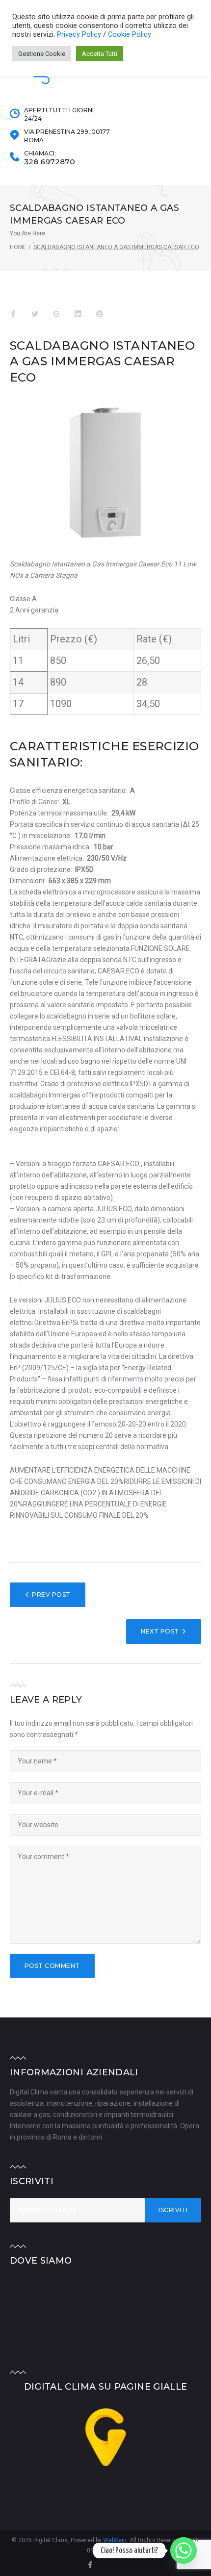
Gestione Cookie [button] (42, 54)
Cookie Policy (130, 34)
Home (18, 247)
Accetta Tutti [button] (100, 54)
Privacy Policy (80, 34)
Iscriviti (173, 2210)
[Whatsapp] (184, 2550)
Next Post (160, 1631)
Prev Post (51, 1594)
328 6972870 (50, 162)
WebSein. (116, 2540)
